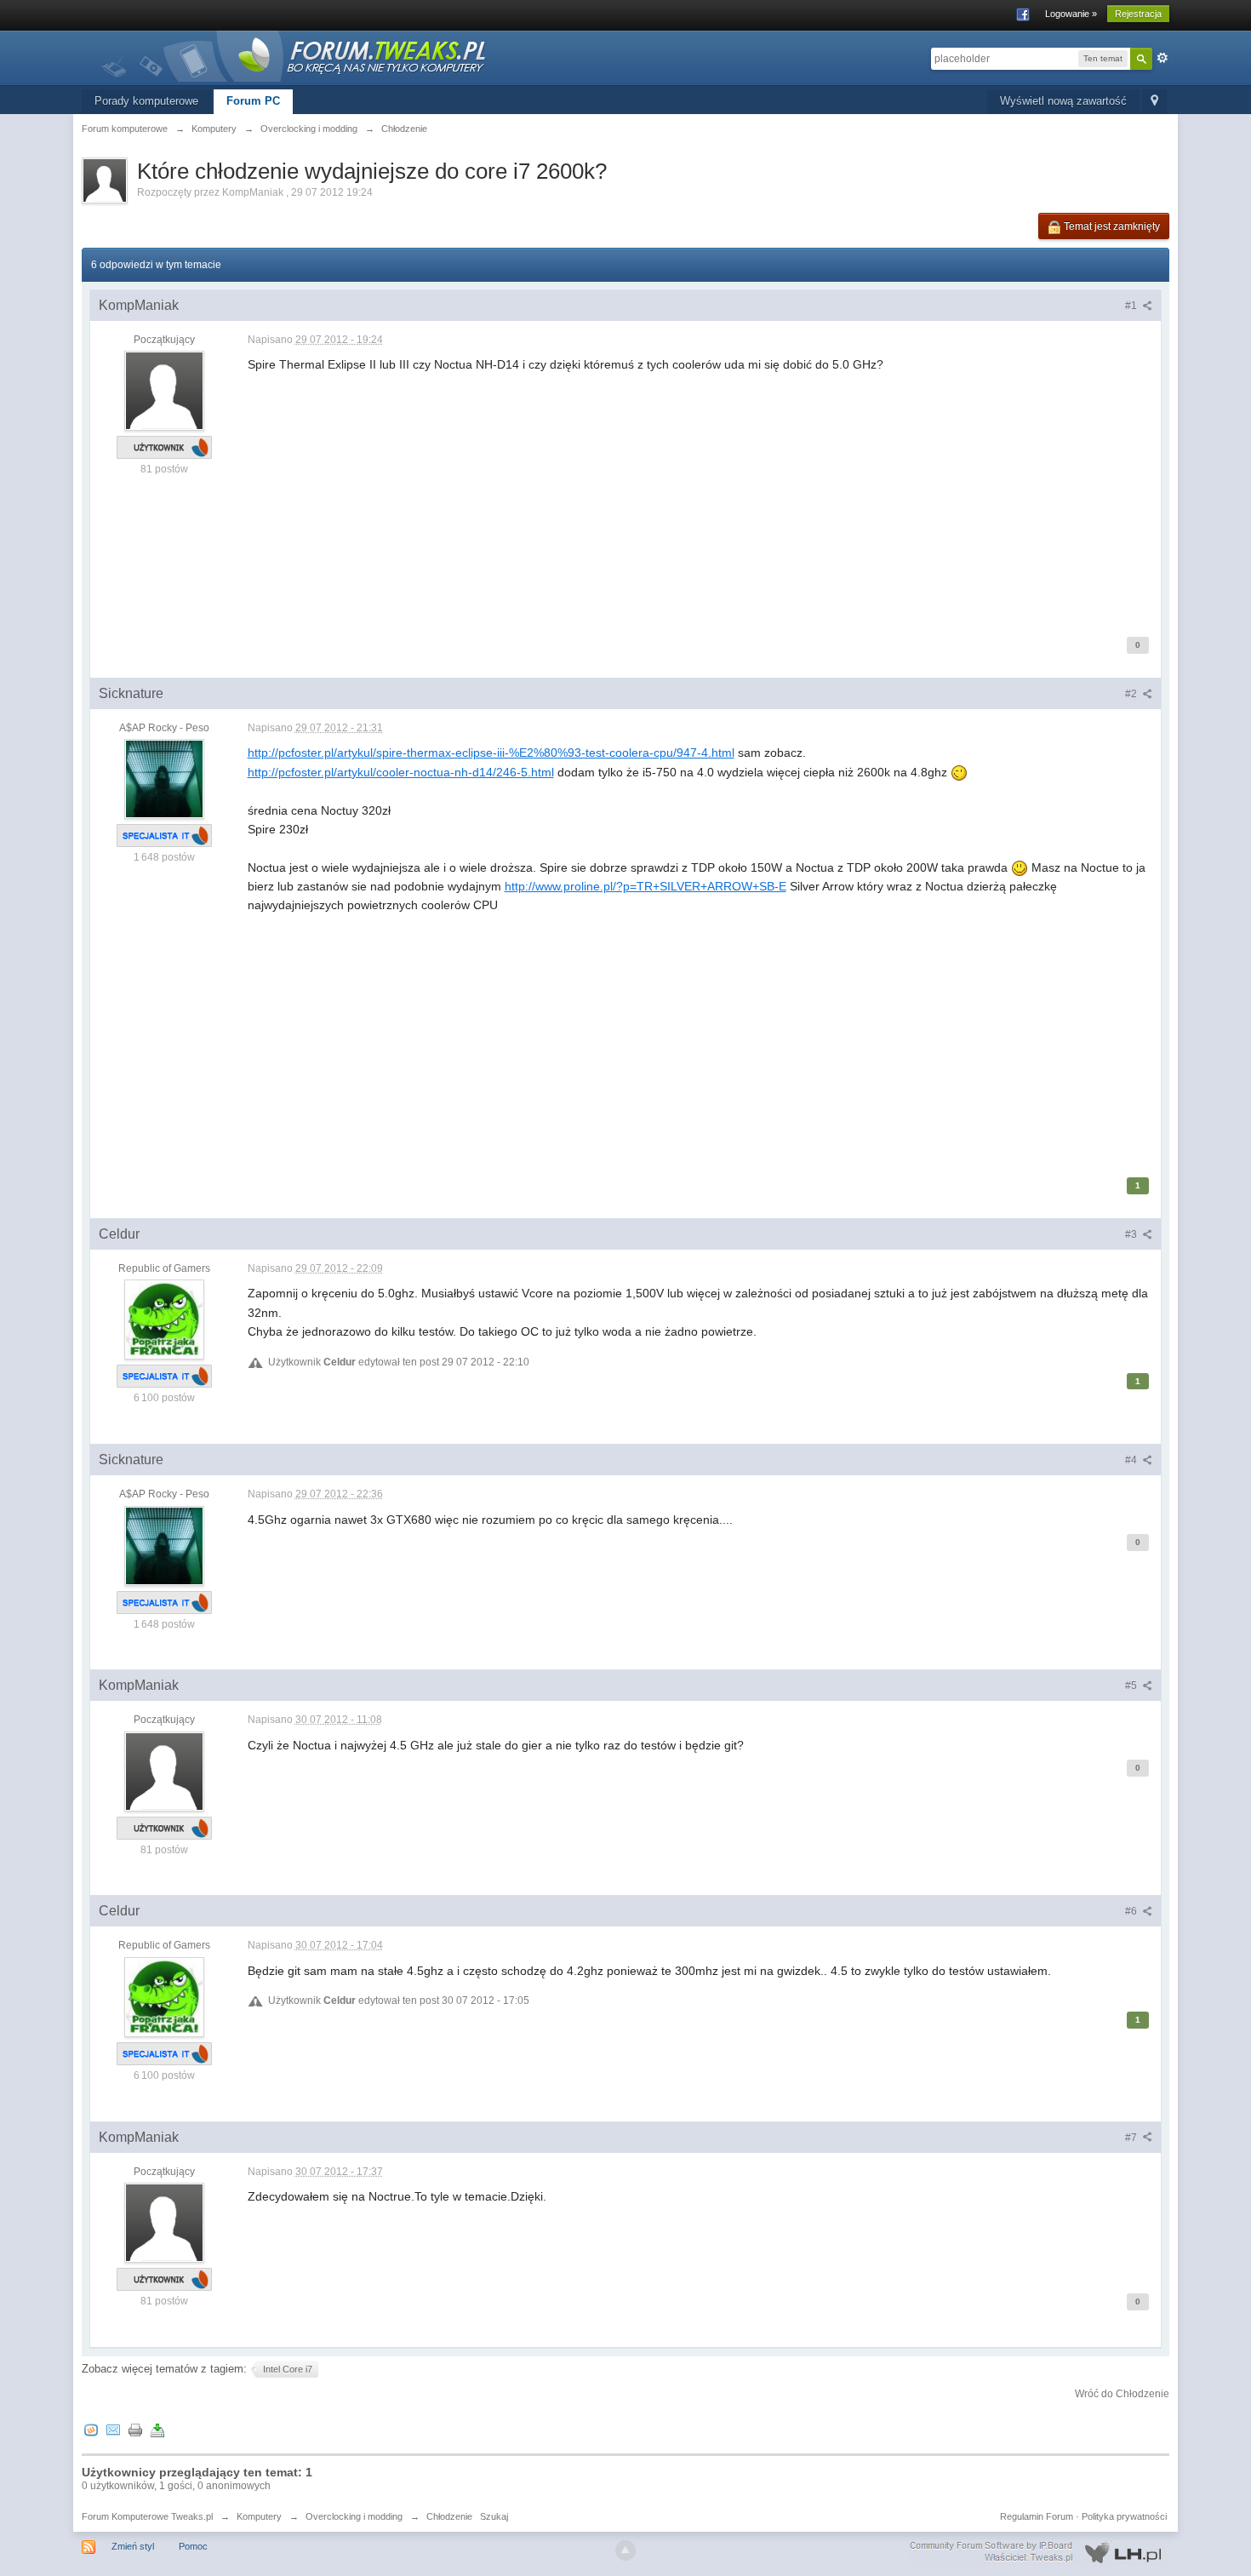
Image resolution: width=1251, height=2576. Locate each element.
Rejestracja (1138, 14)
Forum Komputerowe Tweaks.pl (147, 2516)
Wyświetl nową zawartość (1063, 101)
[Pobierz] (157, 2429)
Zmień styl (133, 2546)
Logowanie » (1071, 14)
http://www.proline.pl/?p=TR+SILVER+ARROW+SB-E (645, 886)
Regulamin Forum (1037, 2516)
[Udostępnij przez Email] (113, 2429)
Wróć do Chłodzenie (1122, 2394)
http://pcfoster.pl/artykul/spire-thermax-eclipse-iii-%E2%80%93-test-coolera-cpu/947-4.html (491, 753)
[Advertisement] (700, 494)
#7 (1132, 2138)
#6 (1132, 1911)
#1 (1132, 306)
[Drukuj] (135, 2429)
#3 (1132, 1234)
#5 (1132, 1686)
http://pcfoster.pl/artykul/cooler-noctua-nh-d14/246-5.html (401, 772)
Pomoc (193, 2546)
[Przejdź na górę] (625, 2550)
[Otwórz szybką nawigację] (1154, 102)
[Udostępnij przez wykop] (91, 2429)
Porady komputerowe (146, 101)
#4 (1132, 1460)
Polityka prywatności (1124, 2516)
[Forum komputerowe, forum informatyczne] (294, 55)
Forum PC (253, 101)
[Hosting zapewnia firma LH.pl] (1039, 2552)
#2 (1132, 694)
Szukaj (494, 2516)
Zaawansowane (1162, 58)
